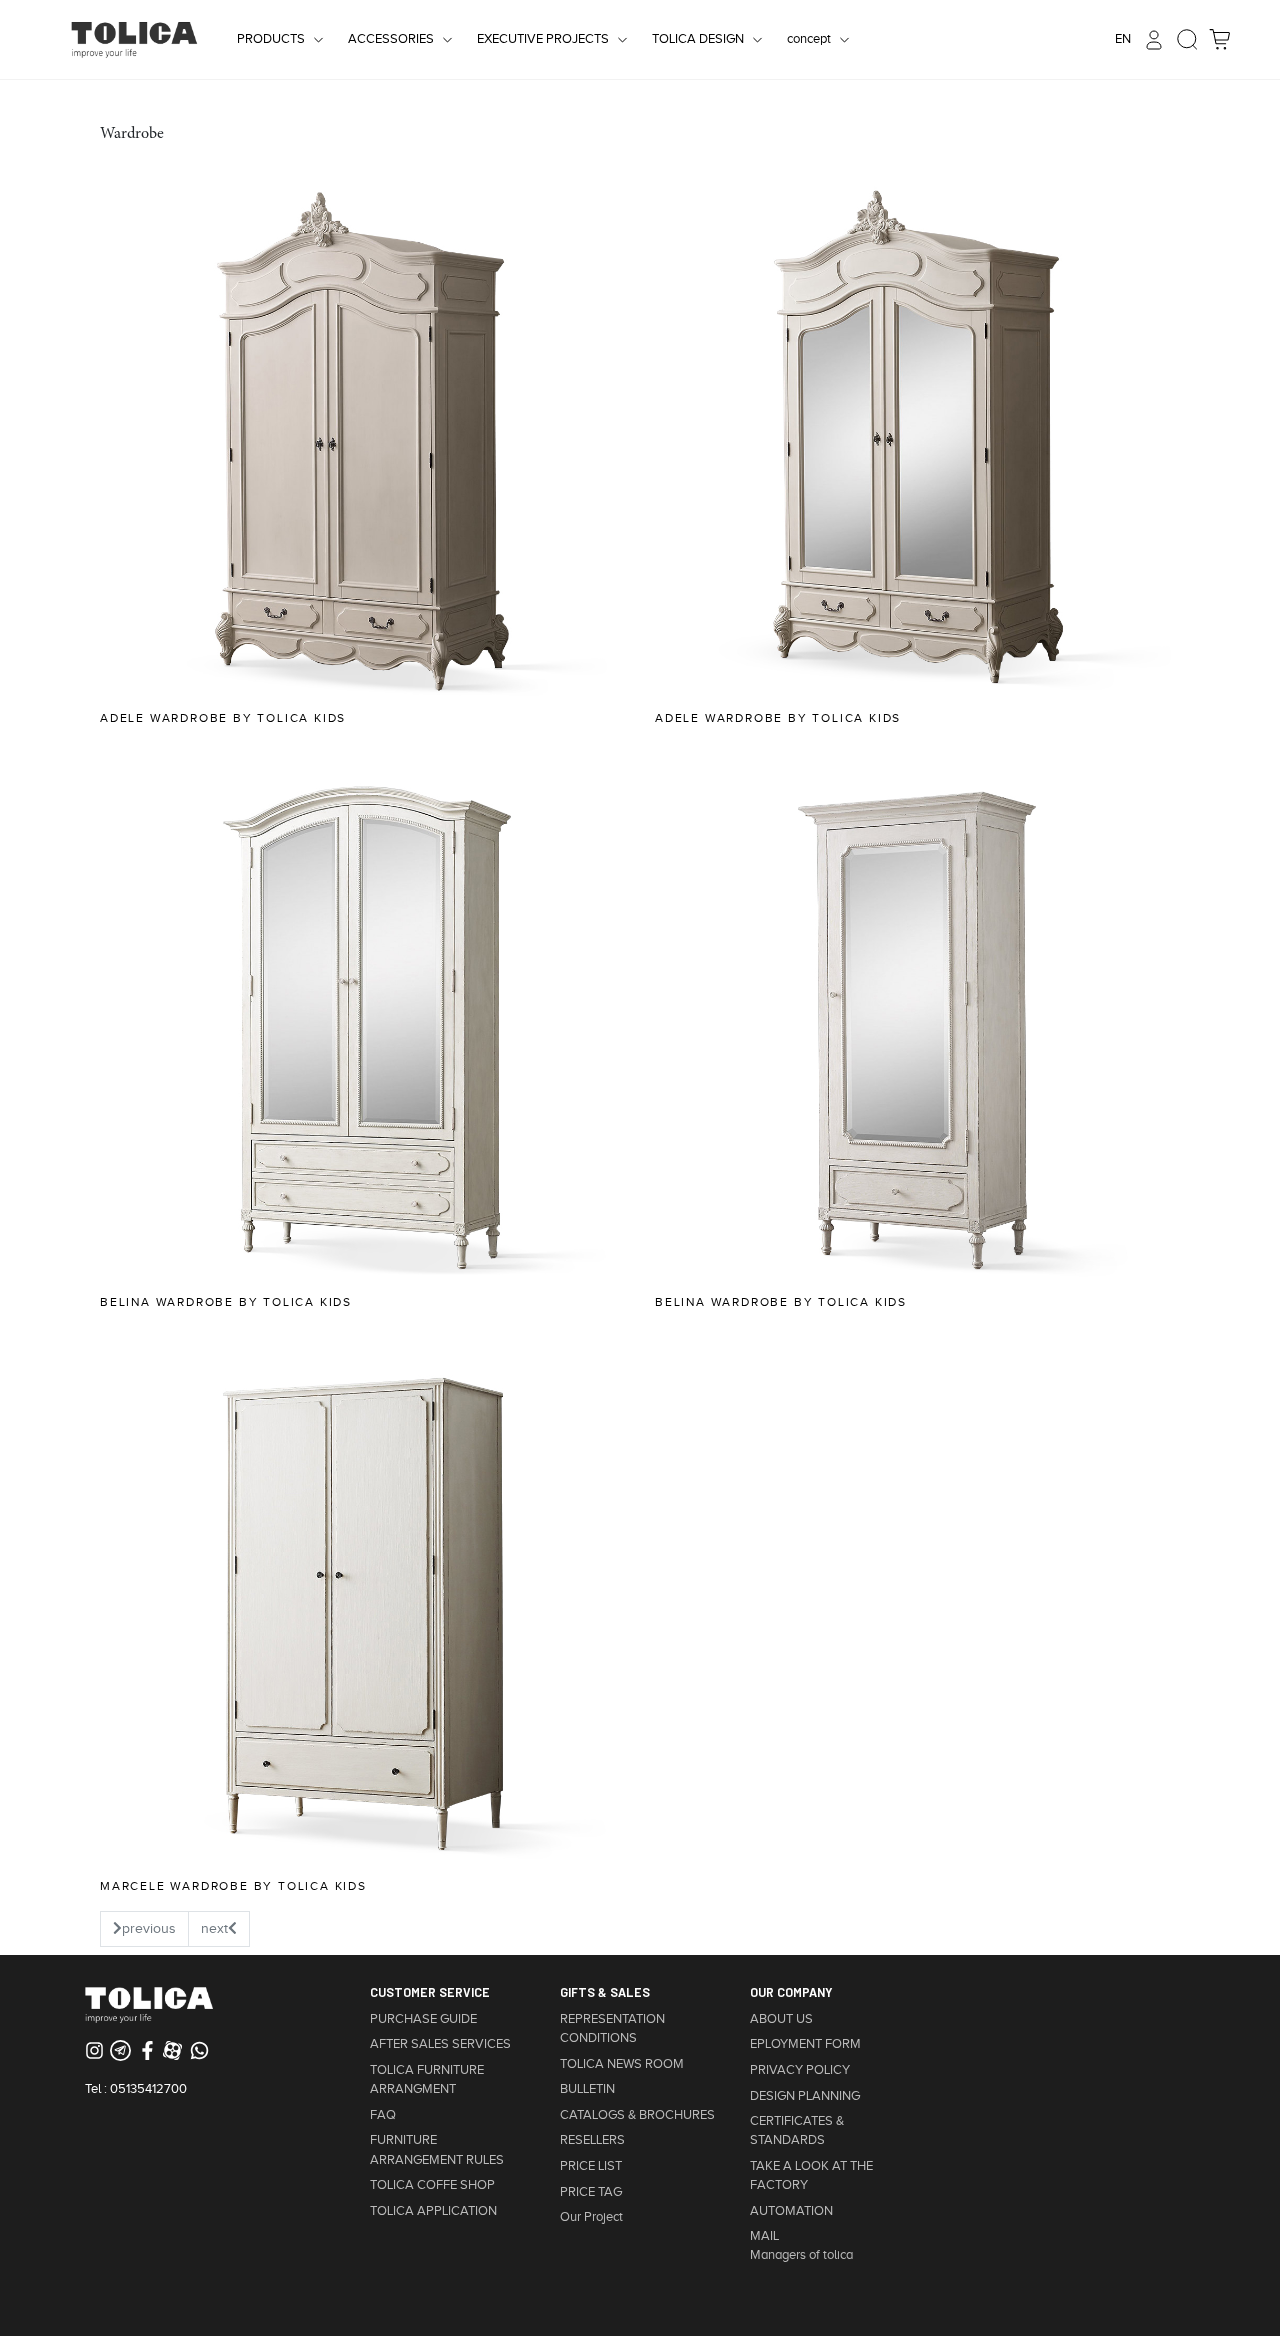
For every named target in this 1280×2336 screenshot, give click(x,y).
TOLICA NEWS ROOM (622, 2064)
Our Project (591, 2217)
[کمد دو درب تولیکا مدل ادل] (917, 435)
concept (809, 39)
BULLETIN (587, 2089)
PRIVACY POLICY (800, 2070)
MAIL (764, 2236)
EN (1123, 39)
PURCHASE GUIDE (423, 2019)
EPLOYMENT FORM (805, 2044)
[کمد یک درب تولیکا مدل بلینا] (917, 1019)
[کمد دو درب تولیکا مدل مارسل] (362, 1603)
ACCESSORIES (391, 39)
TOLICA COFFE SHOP (432, 2185)
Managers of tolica (801, 2255)
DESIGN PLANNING (805, 2096)
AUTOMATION (791, 2211)
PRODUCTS (271, 39)
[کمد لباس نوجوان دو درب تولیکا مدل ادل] (362, 435)
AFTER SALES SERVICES (440, 2044)
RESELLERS (592, 2140)
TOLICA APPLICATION (433, 2211)
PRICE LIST (591, 2166)
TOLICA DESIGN (698, 39)
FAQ (383, 2115)
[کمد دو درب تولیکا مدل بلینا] (362, 1019)
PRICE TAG (591, 2192)
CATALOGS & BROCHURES (637, 2115)
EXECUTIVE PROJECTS (543, 39)
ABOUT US (781, 2019)
